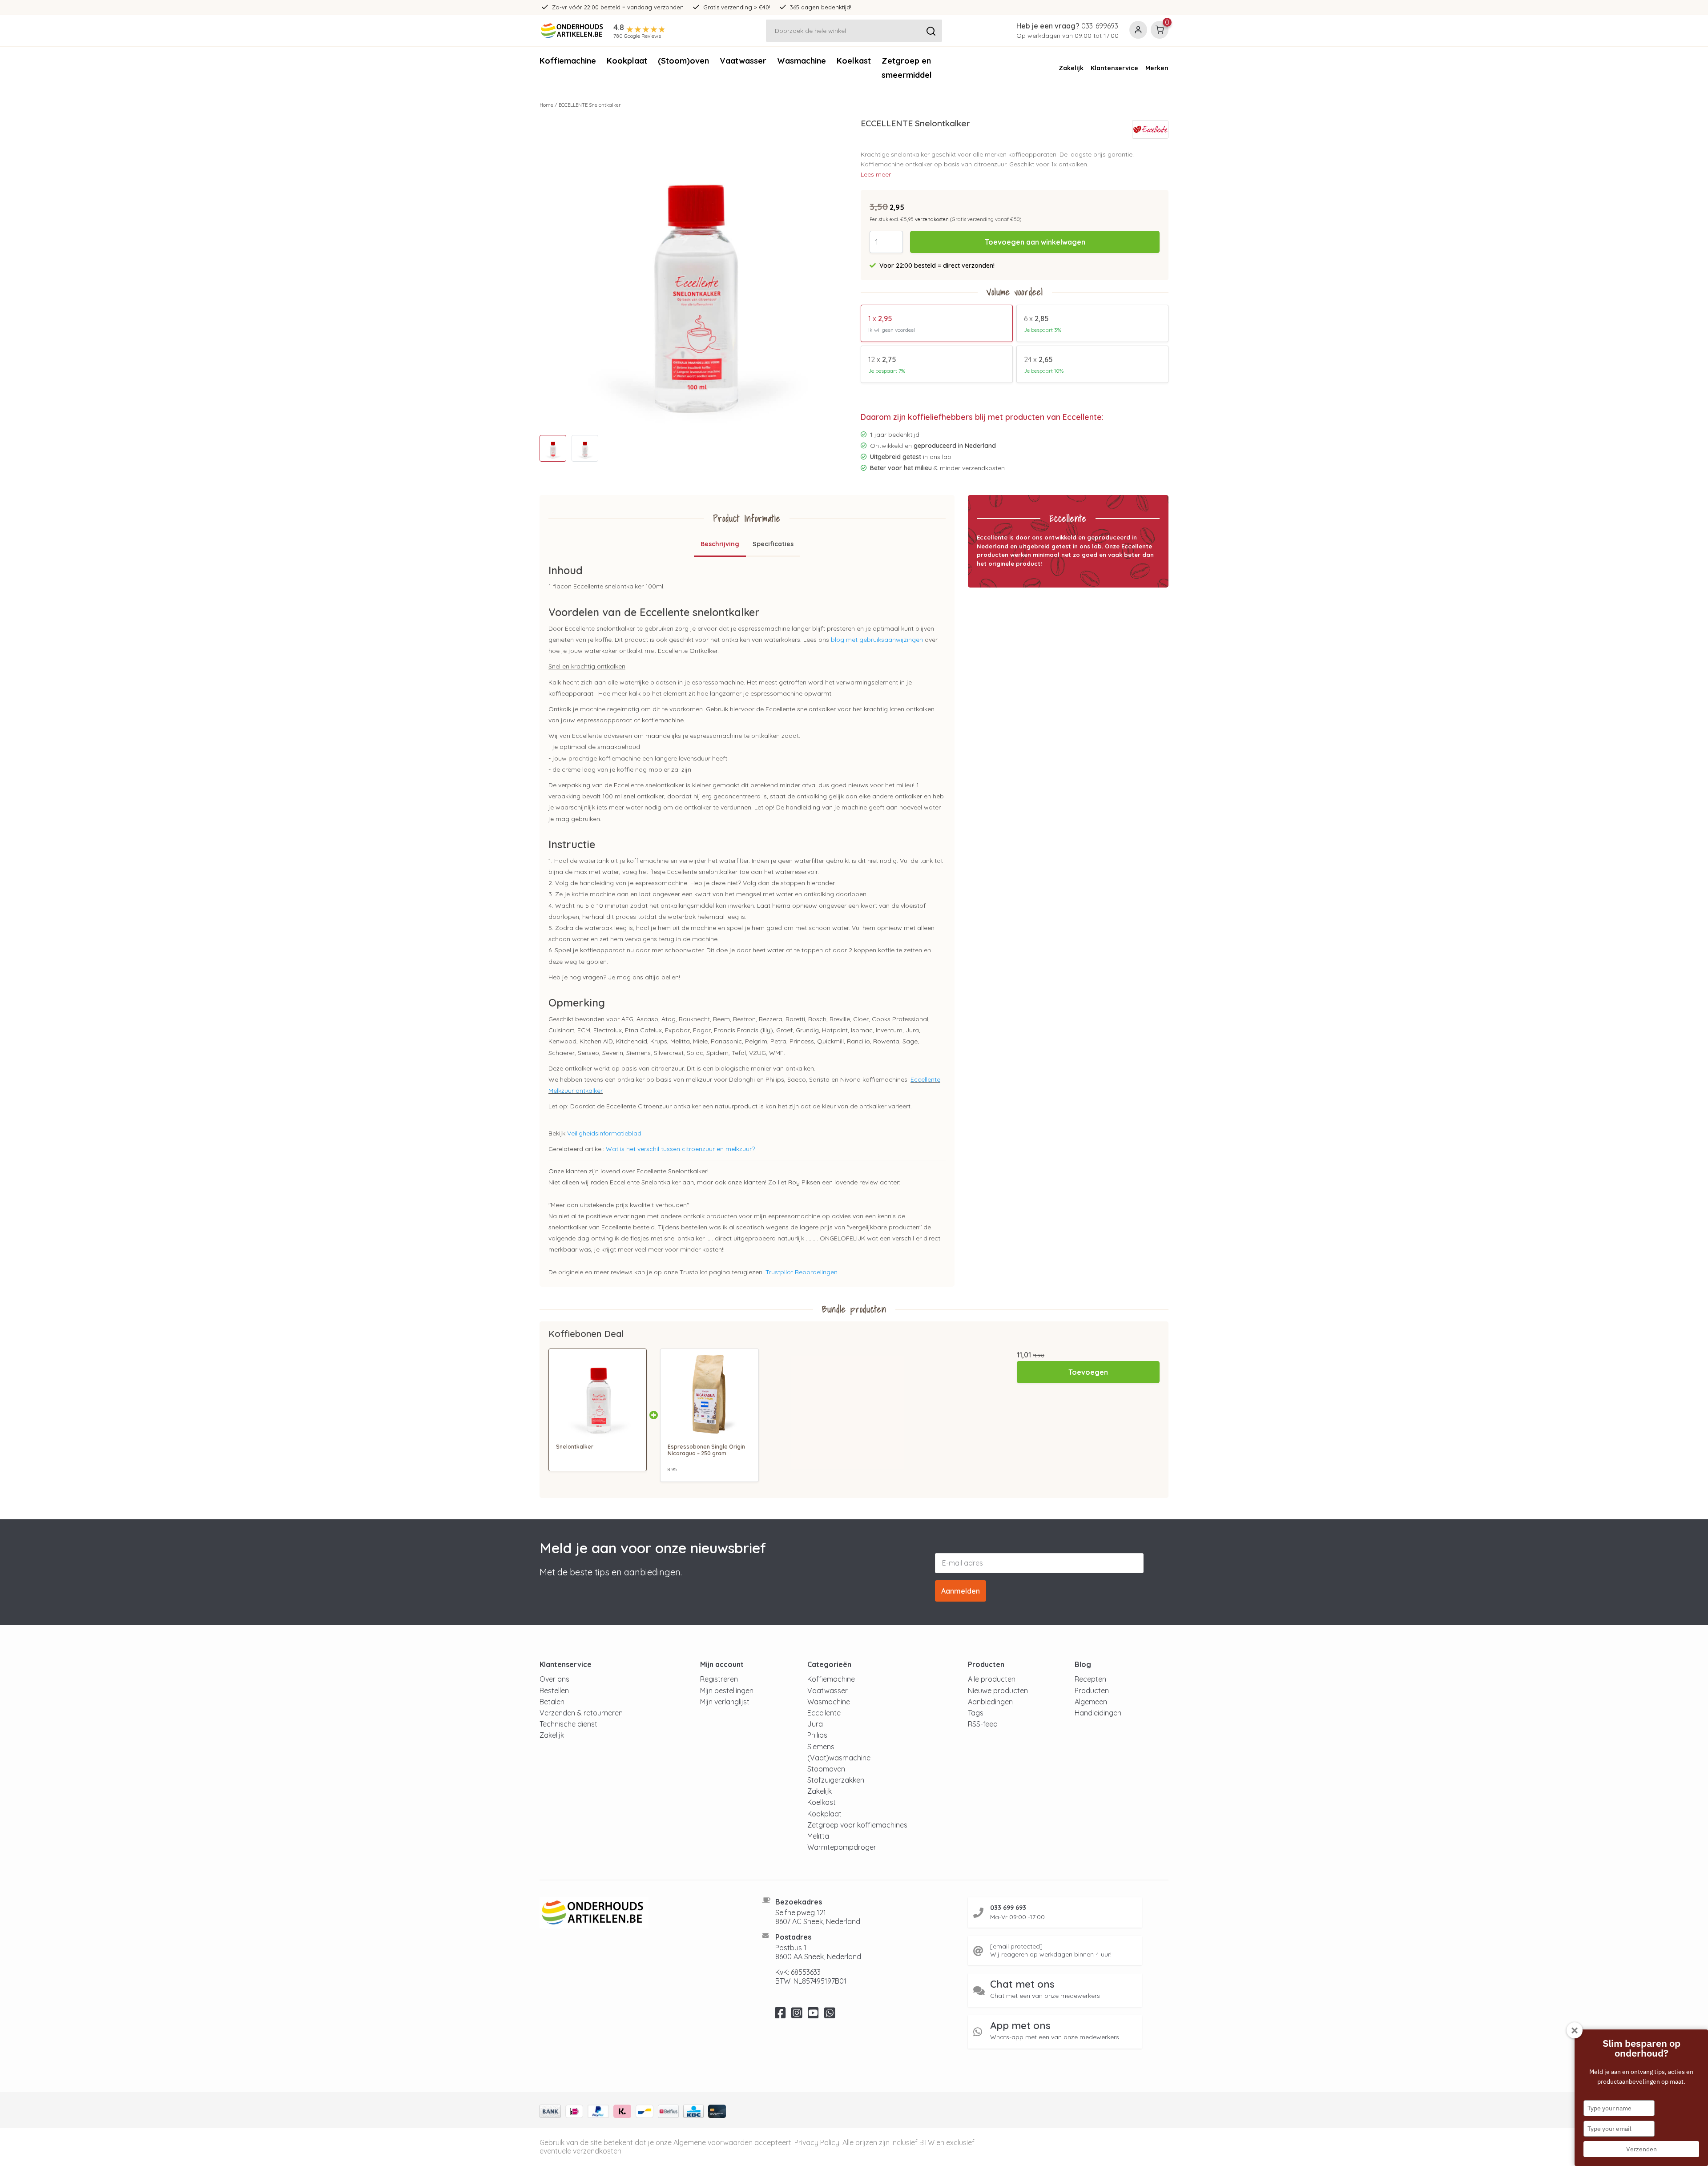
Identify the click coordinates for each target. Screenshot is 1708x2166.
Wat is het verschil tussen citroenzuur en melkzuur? (680, 1149)
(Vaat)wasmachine (839, 1758)
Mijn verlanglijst (725, 1702)
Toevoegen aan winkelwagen (1035, 242)
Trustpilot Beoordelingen (802, 1272)
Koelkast (854, 61)
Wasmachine (802, 61)
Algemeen (1091, 1702)
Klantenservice (1114, 68)
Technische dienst (568, 1724)
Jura (815, 1724)
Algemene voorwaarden (713, 2142)
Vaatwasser (743, 61)
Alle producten (992, 1679)
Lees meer (876, 174)
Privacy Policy (817, 2142)
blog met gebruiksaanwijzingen (877, 640)
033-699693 (1100, 26)
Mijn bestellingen (727, 1691)
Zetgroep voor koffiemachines (857, 1825)
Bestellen (554, 1691)
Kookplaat (627, 61)
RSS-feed (983, 1724)
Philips (817, 1735)
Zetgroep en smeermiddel (907, 68)
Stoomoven (826, 1769)
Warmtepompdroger (842, 1847)
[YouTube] (813, 2015)
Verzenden (1642, 2149)
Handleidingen (1098, 1713)
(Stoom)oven (683, 61)
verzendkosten (932, 219)
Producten (1092, 1691)
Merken (1157, 68)
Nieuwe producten (998, 1691)
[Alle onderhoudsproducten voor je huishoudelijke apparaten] (640, 1913)
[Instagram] (797, 2015)
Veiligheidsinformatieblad (604, 1133)
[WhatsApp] (830, 2015)
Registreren (719, 1679)
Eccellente (824, 1713)
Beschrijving (720, 544)
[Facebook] (780, 2015)
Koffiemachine (568, 61)
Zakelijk (1071, 68)
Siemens (821, 1747)
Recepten (1090, 1679)
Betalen (552, 1702)
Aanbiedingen (990, 1702)
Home (546, 105)
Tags (976, 1713)
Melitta (818, 1836)
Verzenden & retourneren (581, 1713)
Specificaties (773, 544)
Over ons (554, 1679)
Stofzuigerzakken (836, 1780)
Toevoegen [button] (1088, 1372)
